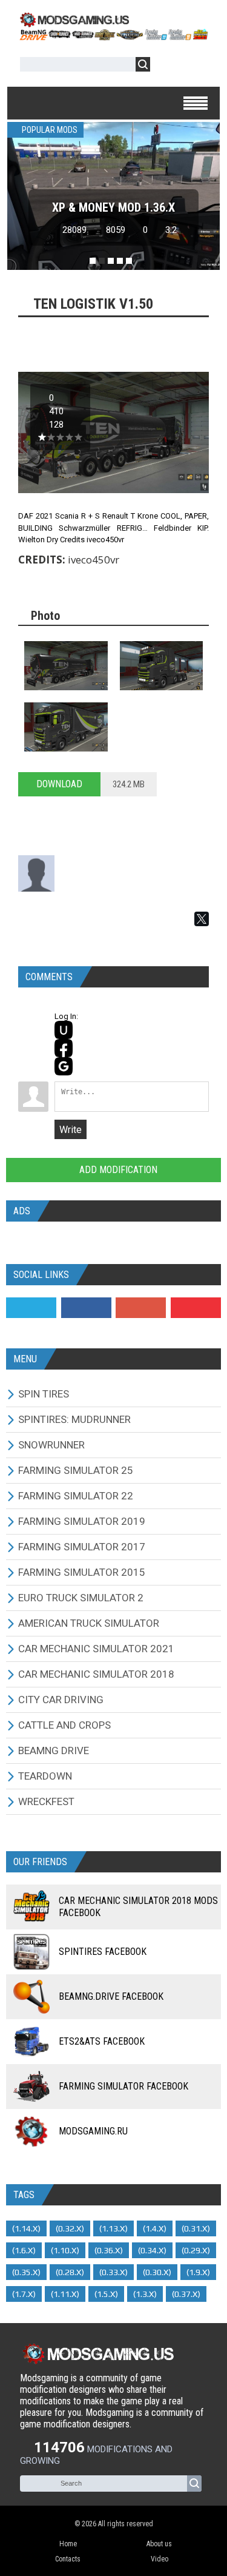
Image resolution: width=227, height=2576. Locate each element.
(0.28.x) (70, 2272)
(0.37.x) (186, 2294)
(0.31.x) (196, 2228)
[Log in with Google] (64, 1066)
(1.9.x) (198, 2272)
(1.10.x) (65, 2250)
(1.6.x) (24, 2250)
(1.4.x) (155, 2228)
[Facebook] (86, 1308)
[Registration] (194, 66)
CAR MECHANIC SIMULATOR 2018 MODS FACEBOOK (138, 1907)
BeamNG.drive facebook (111, 1996)
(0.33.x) (113, 2272)
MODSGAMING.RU (93, 2131)
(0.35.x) (26, 2272)
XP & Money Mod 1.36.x (113, 207)
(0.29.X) (196, 2250)
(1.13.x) (113, 2228)
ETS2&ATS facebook (102, 2041)
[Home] (113, 36)
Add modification (117, 1170)
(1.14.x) (26, 2228)
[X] (202, 919)
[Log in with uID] (64, 1030)
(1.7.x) (24, 2294)
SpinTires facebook (103, 1952)
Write (71, 1130)
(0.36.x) (109, 2250)
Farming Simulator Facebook (123, 2086)
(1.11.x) (65, 2294)
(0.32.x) (70, 2228)
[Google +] (141, 1308)
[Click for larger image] (66, 666)
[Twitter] (31, 1308)
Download (59, 784)
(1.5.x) (106, 2294)
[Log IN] (166, 66)
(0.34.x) (152, 2250)
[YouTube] (196, 1308)
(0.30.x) (157, 2272)
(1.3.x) (145, 2294)
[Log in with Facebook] (64, 1048)
